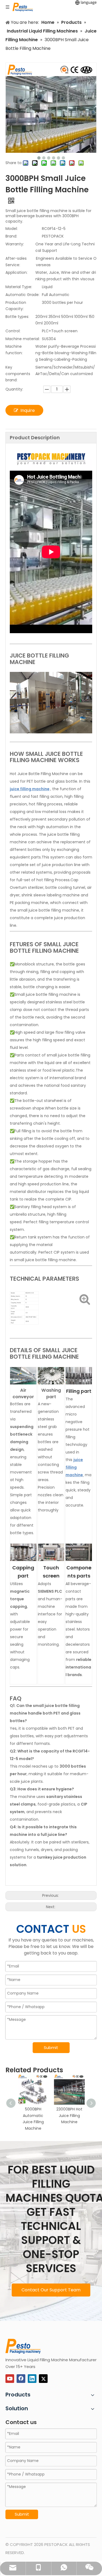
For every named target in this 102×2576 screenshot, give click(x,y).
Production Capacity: (16, 306)
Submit (51, 2048)
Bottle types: (17, 317)
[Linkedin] (32, 2379)
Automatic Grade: (22, 295)
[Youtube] (10, 2379)
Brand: (11, 236)
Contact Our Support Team (51, 2290)
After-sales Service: (16, 262)
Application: (16, 272)
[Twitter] (43, 2379)
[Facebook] (21, 2379)
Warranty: (15, 244)
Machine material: (23, 339)
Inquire (28, 410)
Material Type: (19, 287)
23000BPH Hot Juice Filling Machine (69, 2116)
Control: (13, 331)
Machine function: (14, 350)
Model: (12, 229)
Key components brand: (18, 374)
